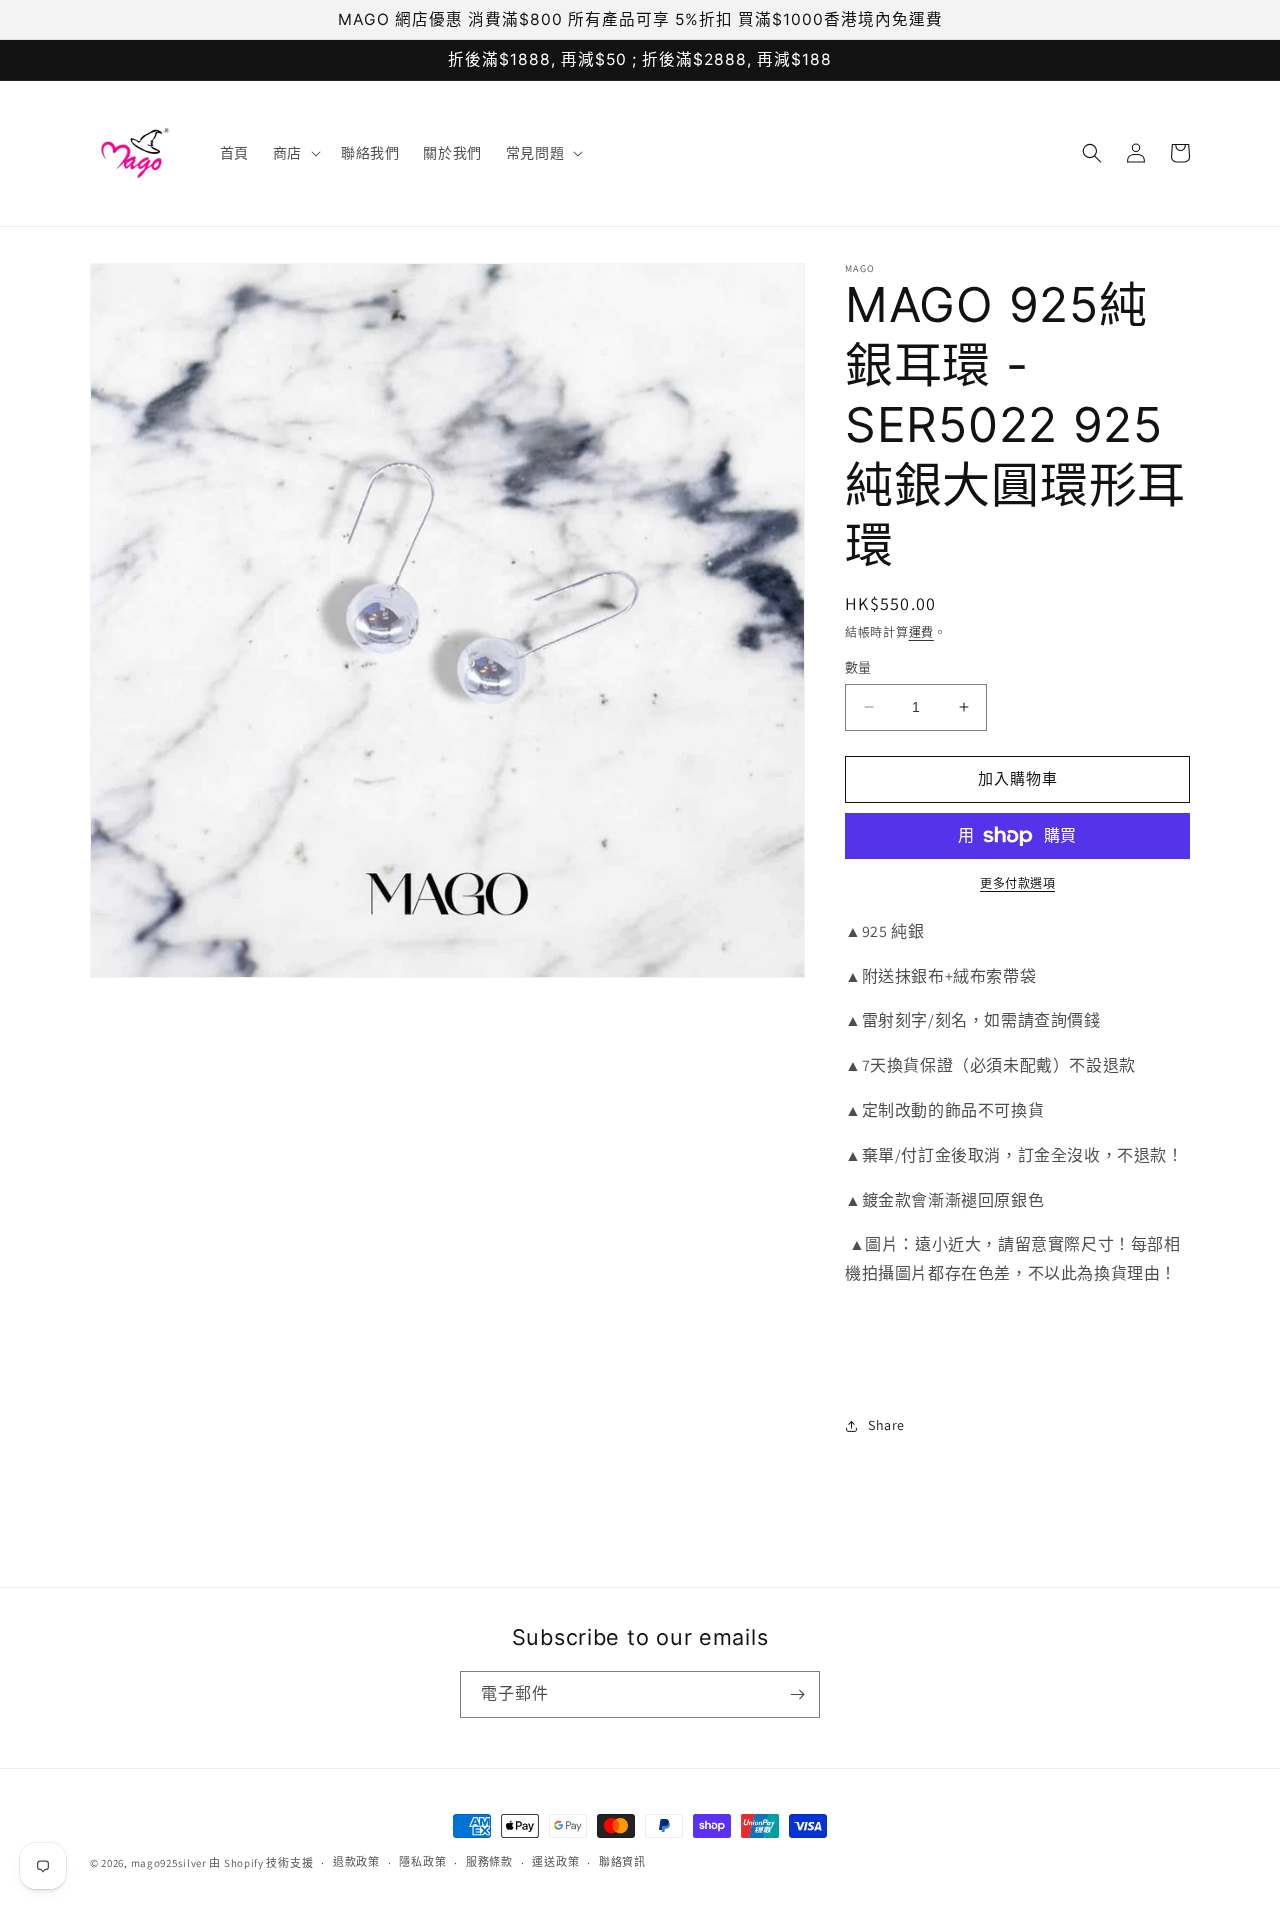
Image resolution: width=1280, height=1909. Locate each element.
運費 (921, 632)
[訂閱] (797, 1694)
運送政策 (555, 1862)
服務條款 (489, 1862)
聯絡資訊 (622, 1862)
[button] (295, 153)
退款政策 (356, 1862)
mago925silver (169, 1863)
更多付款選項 (1017, 883)
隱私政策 (422, 1862)
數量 (858, 667)
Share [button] (886, 1425)
